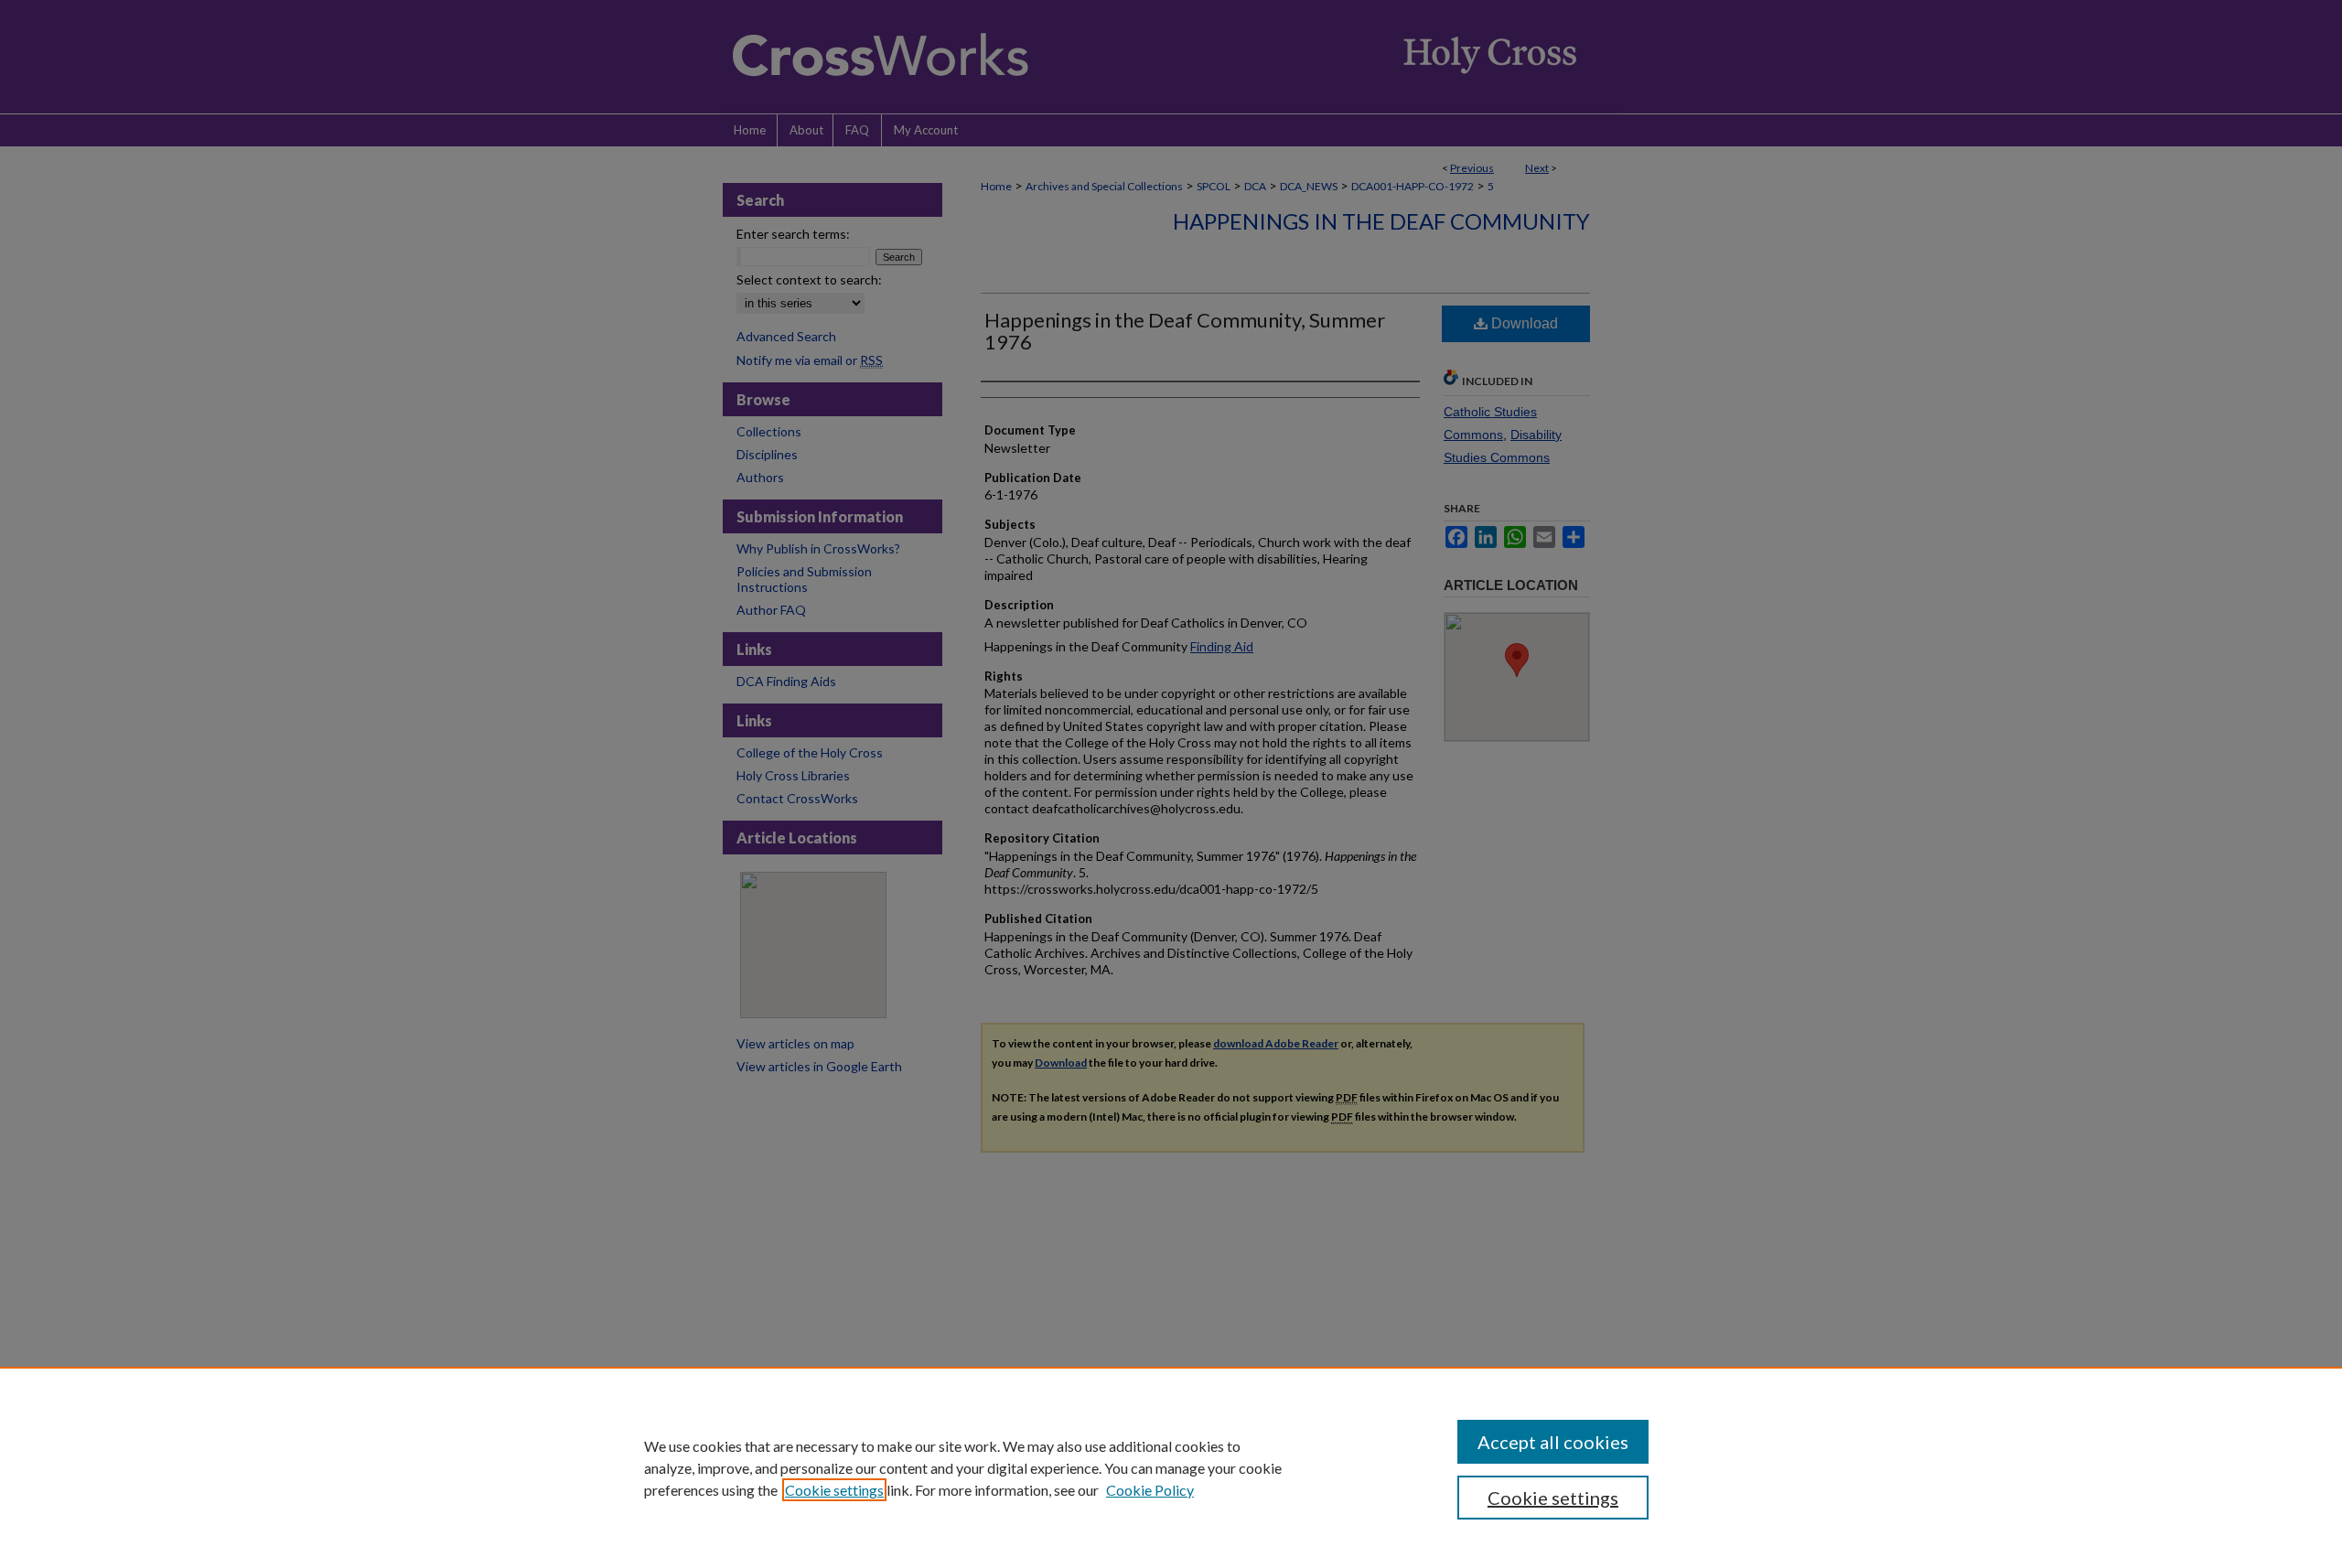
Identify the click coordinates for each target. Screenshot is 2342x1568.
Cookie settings (834, 1490)
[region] (1171, 1467)
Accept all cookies (1553, 1442)
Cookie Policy (1150, 1490)
